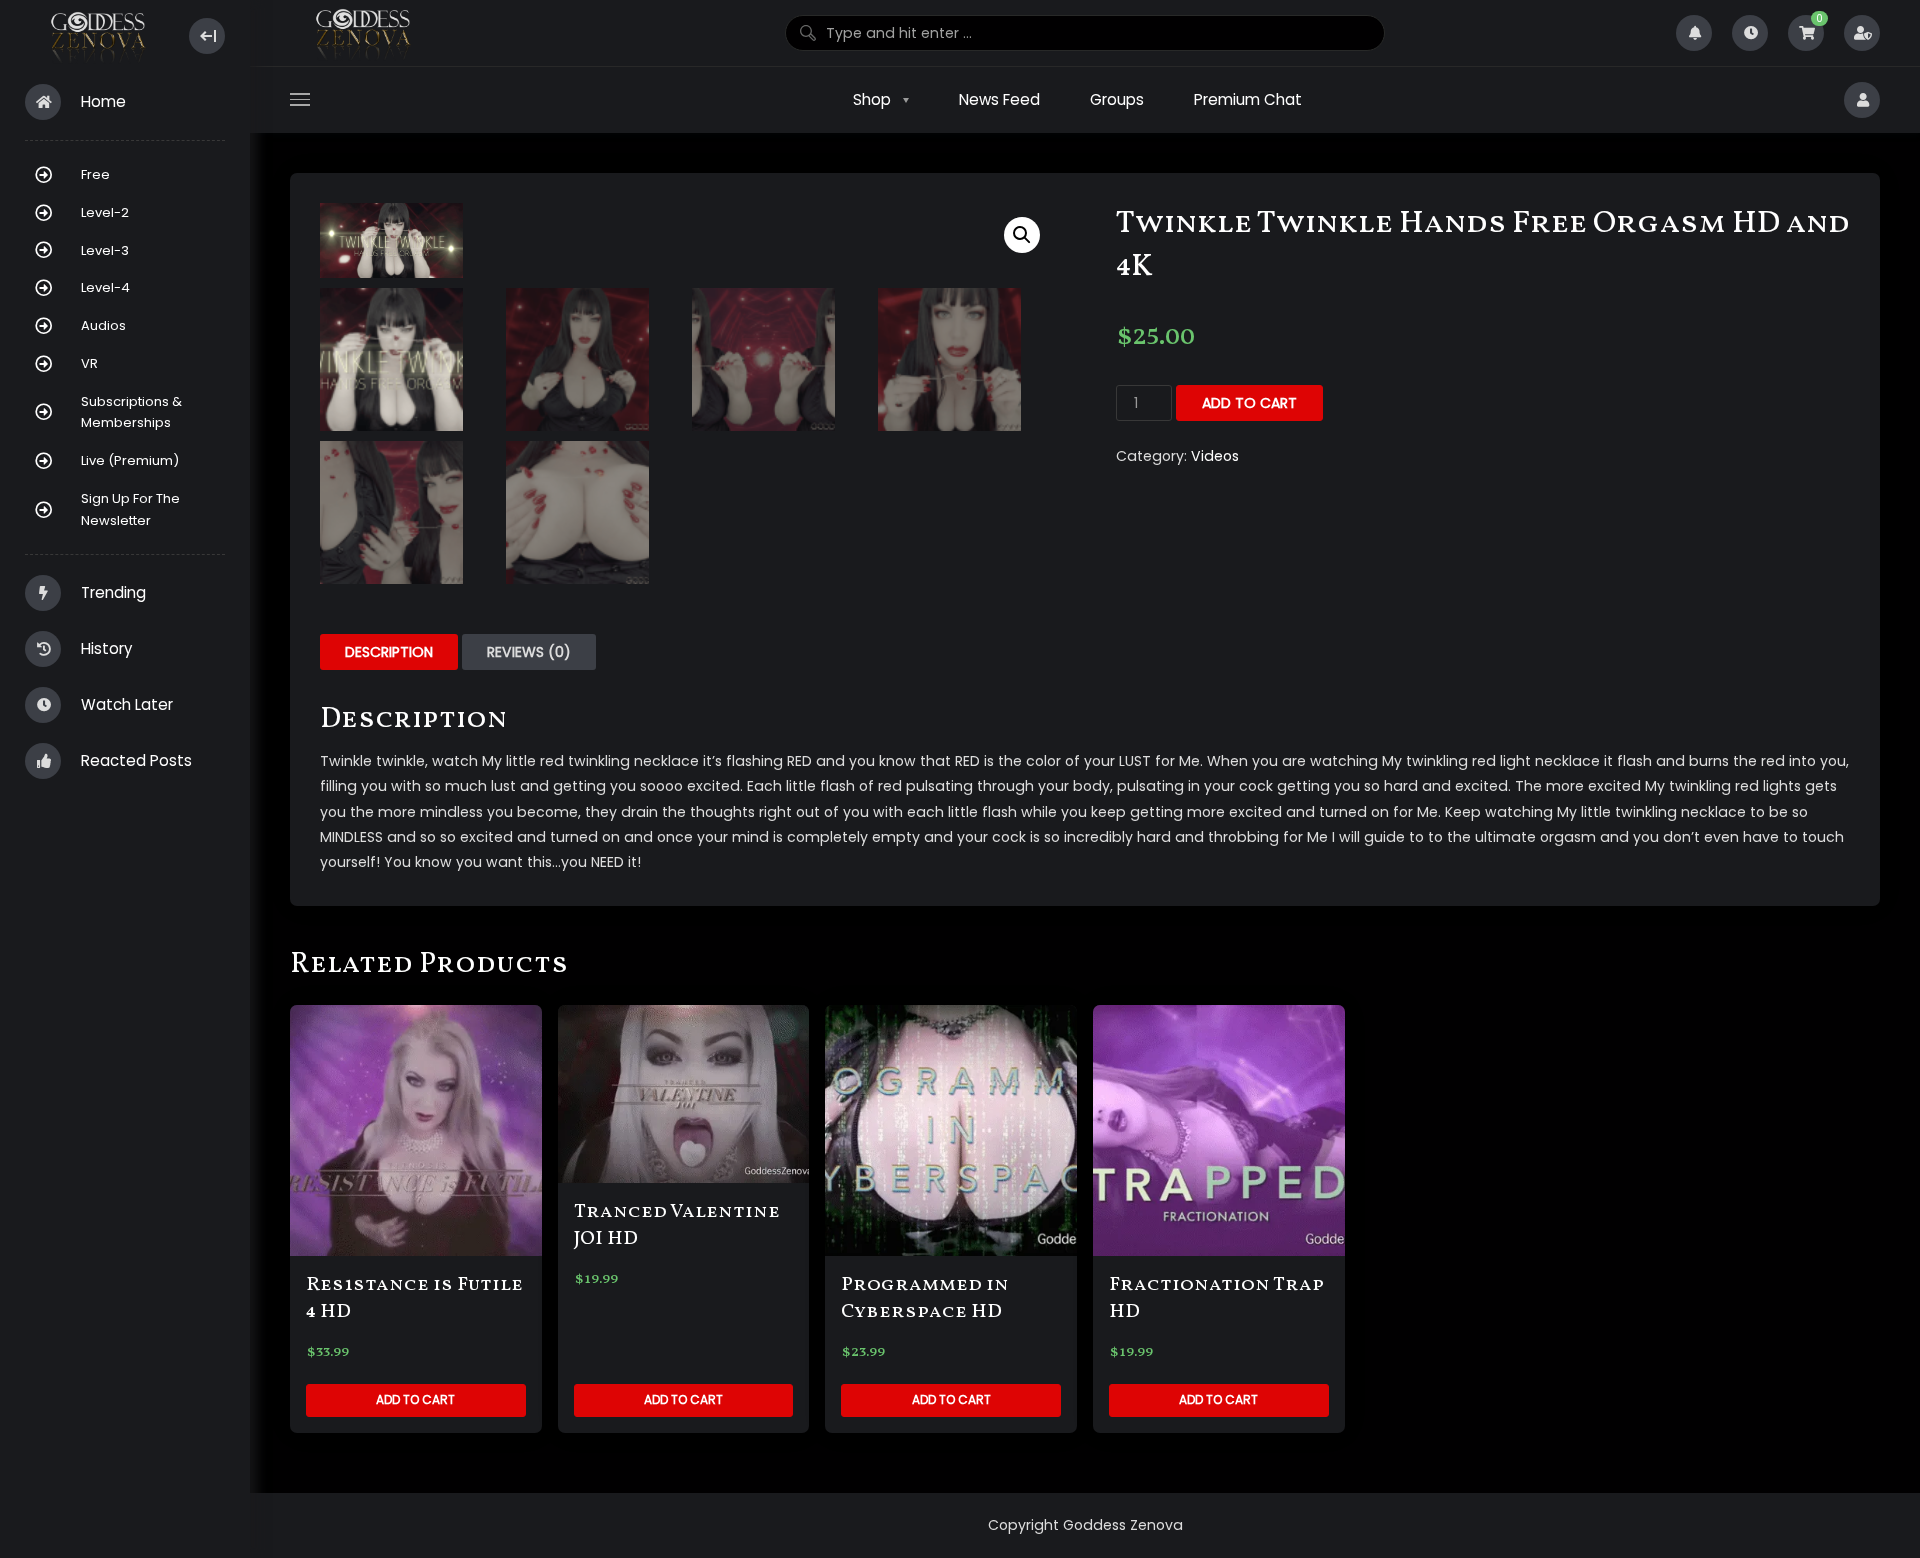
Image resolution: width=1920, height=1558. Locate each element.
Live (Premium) (130, 460)
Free (95, 174)
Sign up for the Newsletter (130, 509)
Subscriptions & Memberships (131, 412)
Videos (1215, 456)
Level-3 (105, 250)
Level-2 (105, 212)
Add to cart (1249, 403)
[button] (1022, 235)
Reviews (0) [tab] (529, 652)
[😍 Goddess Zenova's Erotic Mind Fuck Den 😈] (96, 36)
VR (89, 363)
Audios (103, 325)
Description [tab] (389, 652)
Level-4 (105, 287)
